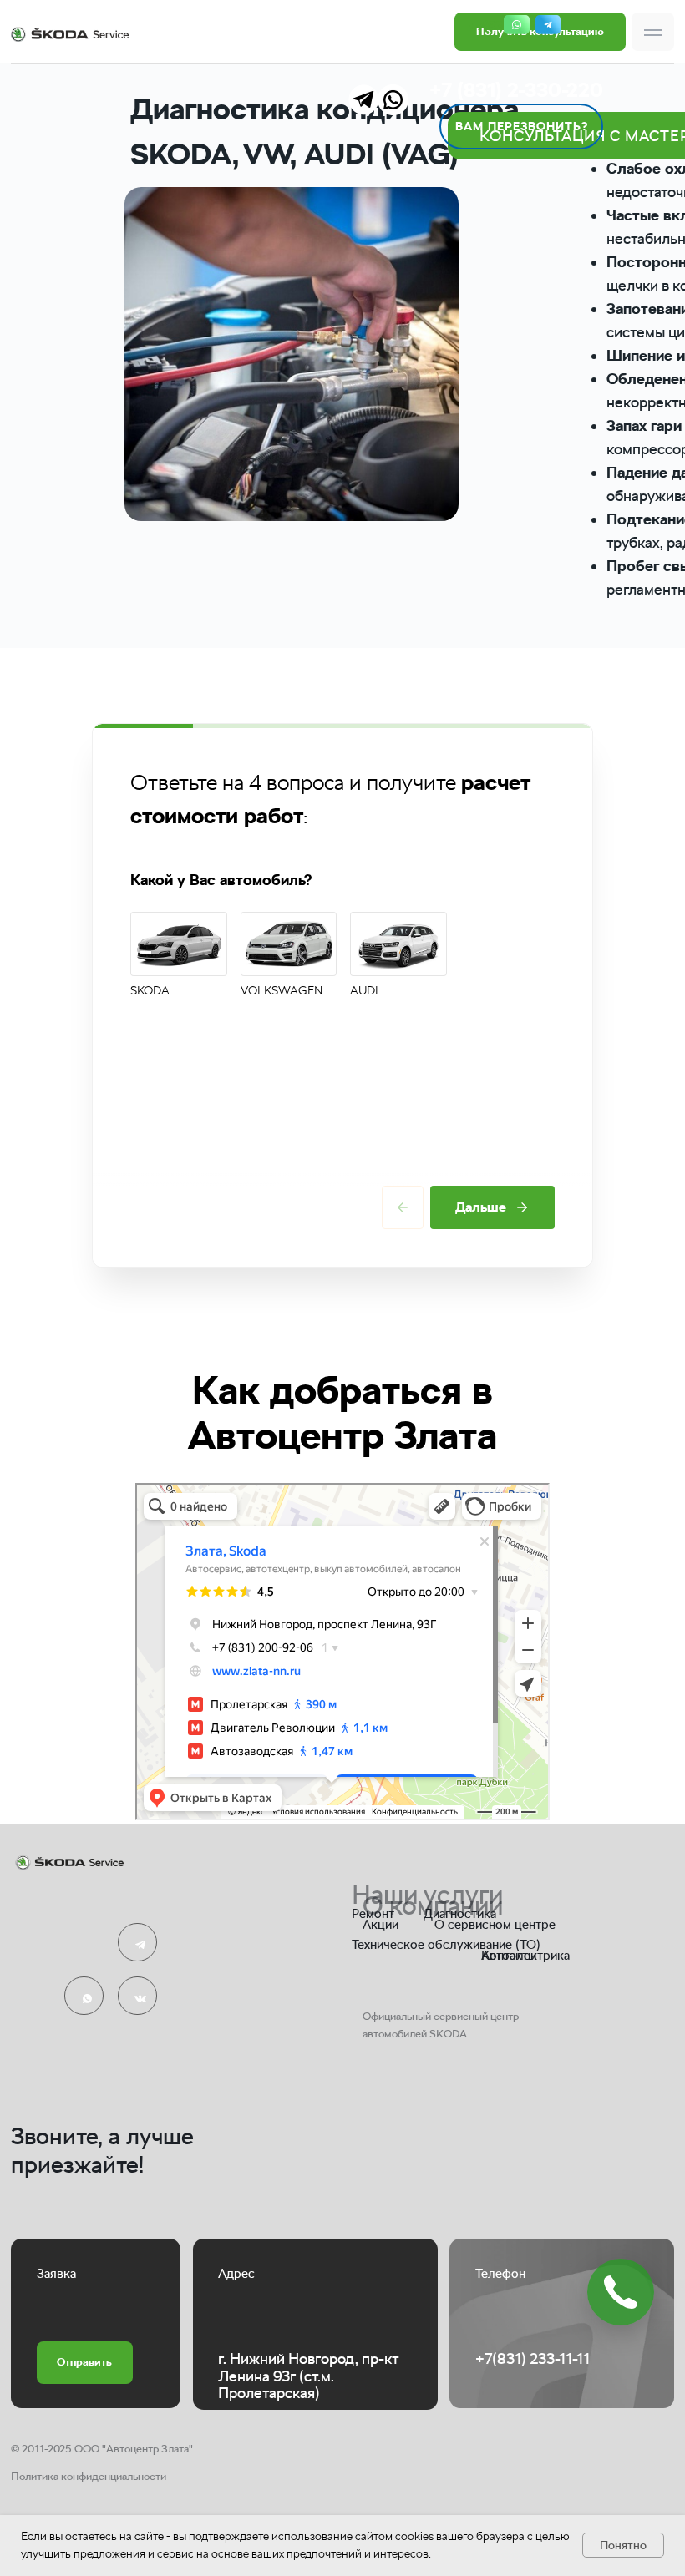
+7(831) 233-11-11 (533, 2358)
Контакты (509, 1955)
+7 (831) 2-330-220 (516, 90)
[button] (653, 32)
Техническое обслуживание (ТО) (446, 1944)
